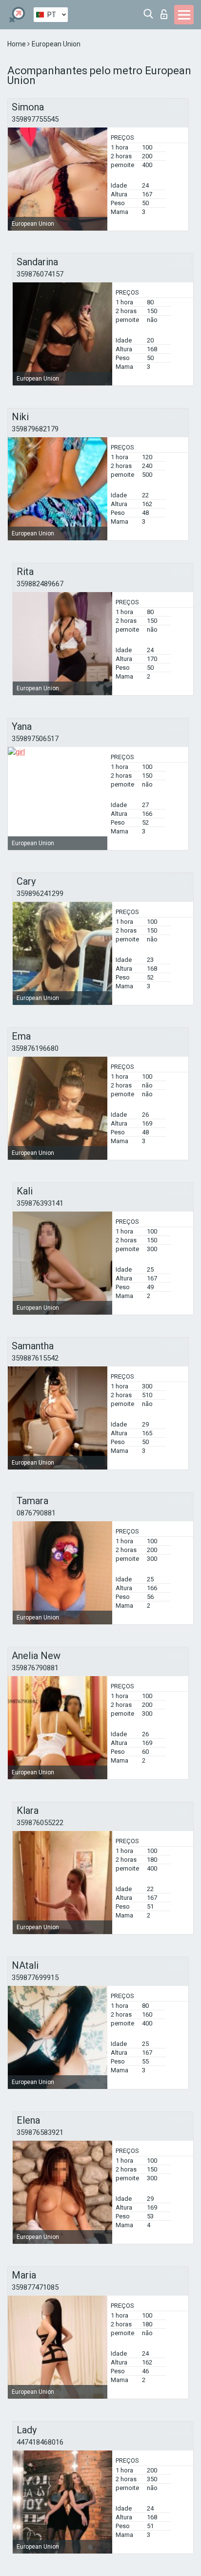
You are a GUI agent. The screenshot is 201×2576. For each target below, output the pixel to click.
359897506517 (35, 739)
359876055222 (40, 1823)
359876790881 (35, 1668)
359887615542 (35, 1358)
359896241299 (40, 894)
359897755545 (35, 119)
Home (17, 44)
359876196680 (35, 1048)
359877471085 (35, 2287)
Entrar (166, 11)
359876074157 (40, 274)
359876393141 (40, 1203)
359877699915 (35, 1978)
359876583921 (40, 2132)
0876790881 (36, 1513)
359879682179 (35, 429)
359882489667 (40, 584)
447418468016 (40, 2442)
